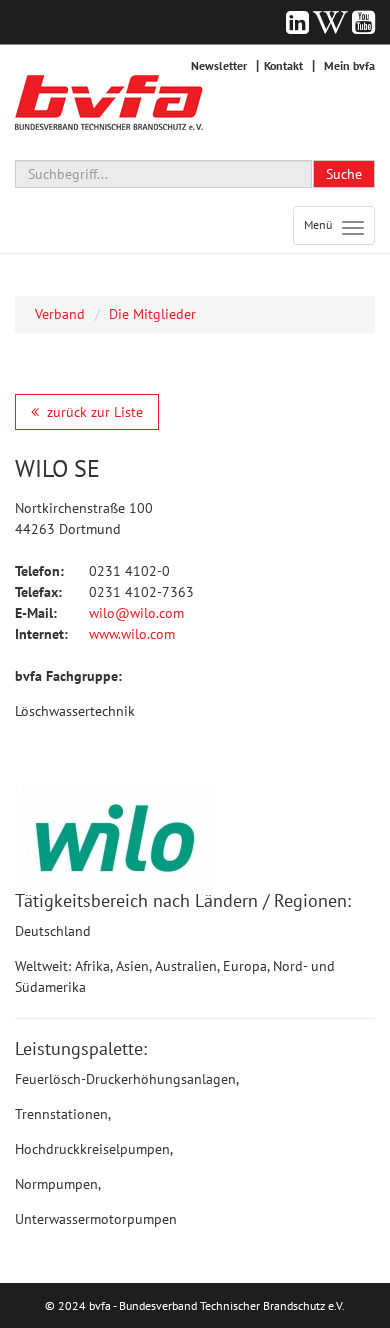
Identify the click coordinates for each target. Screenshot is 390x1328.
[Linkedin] (297, 22)
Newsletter (219, 65)
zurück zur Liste (95, 412)
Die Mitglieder (152, 314)
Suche (344, 174)
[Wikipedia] (330, 22)
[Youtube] (363, 22)
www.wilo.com (132, 634)
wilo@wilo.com (136, 613)
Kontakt (283, 65)
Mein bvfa (349, 65)
